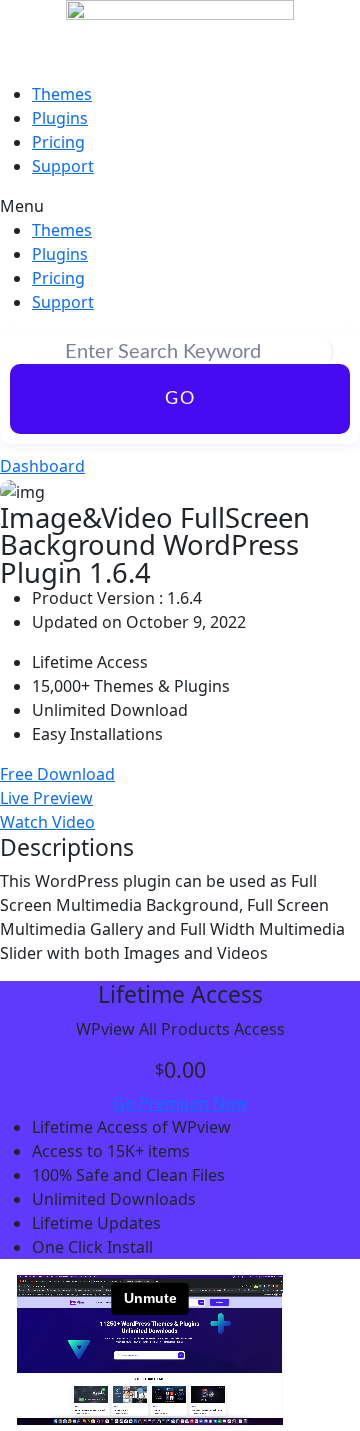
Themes (62, 94)
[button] (180, 206)
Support (63, 166)
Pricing (58, 142)
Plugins (60, 118)
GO (180, 399)
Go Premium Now (180, 1103)
